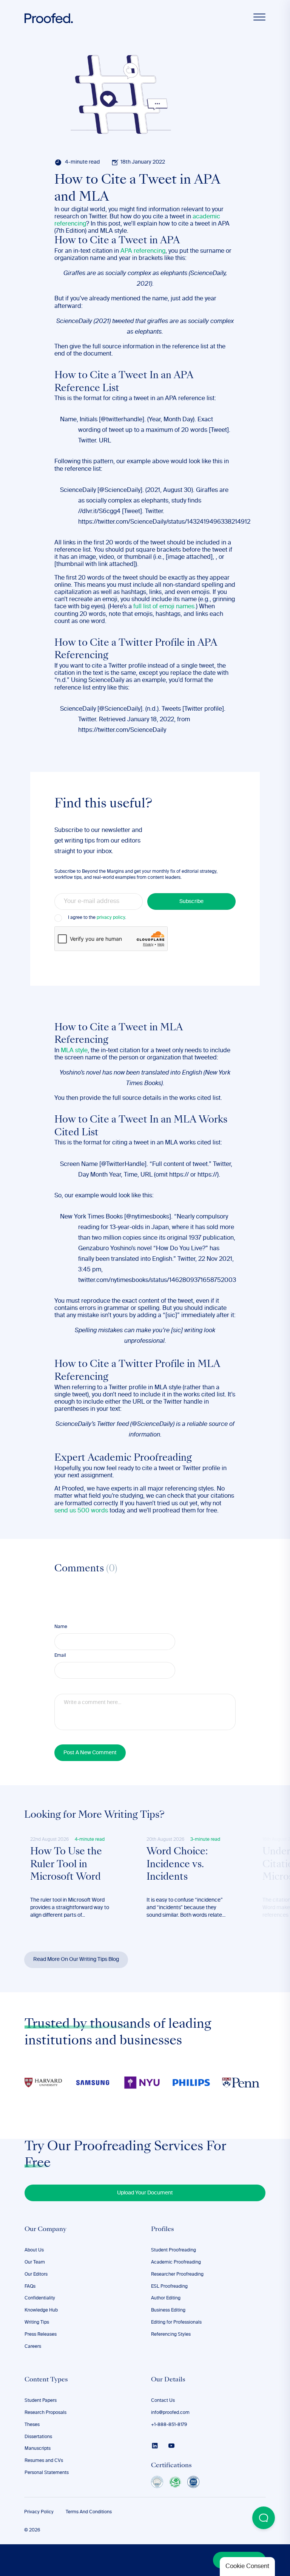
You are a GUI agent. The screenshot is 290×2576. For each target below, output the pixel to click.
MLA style (74, 1051)
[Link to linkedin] (155, 2446)
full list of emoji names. (165, 607)
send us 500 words (81, 1511)
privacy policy (111, 918)
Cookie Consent (247, 2567)
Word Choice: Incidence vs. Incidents (177, 1865)
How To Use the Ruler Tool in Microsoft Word (66, 1865)
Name (61, 1627)
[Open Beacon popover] (264, 2518)
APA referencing (143, 251)
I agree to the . (97, 918)
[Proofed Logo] (49, 18)
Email (60, 1656)
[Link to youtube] (171, 2446)
